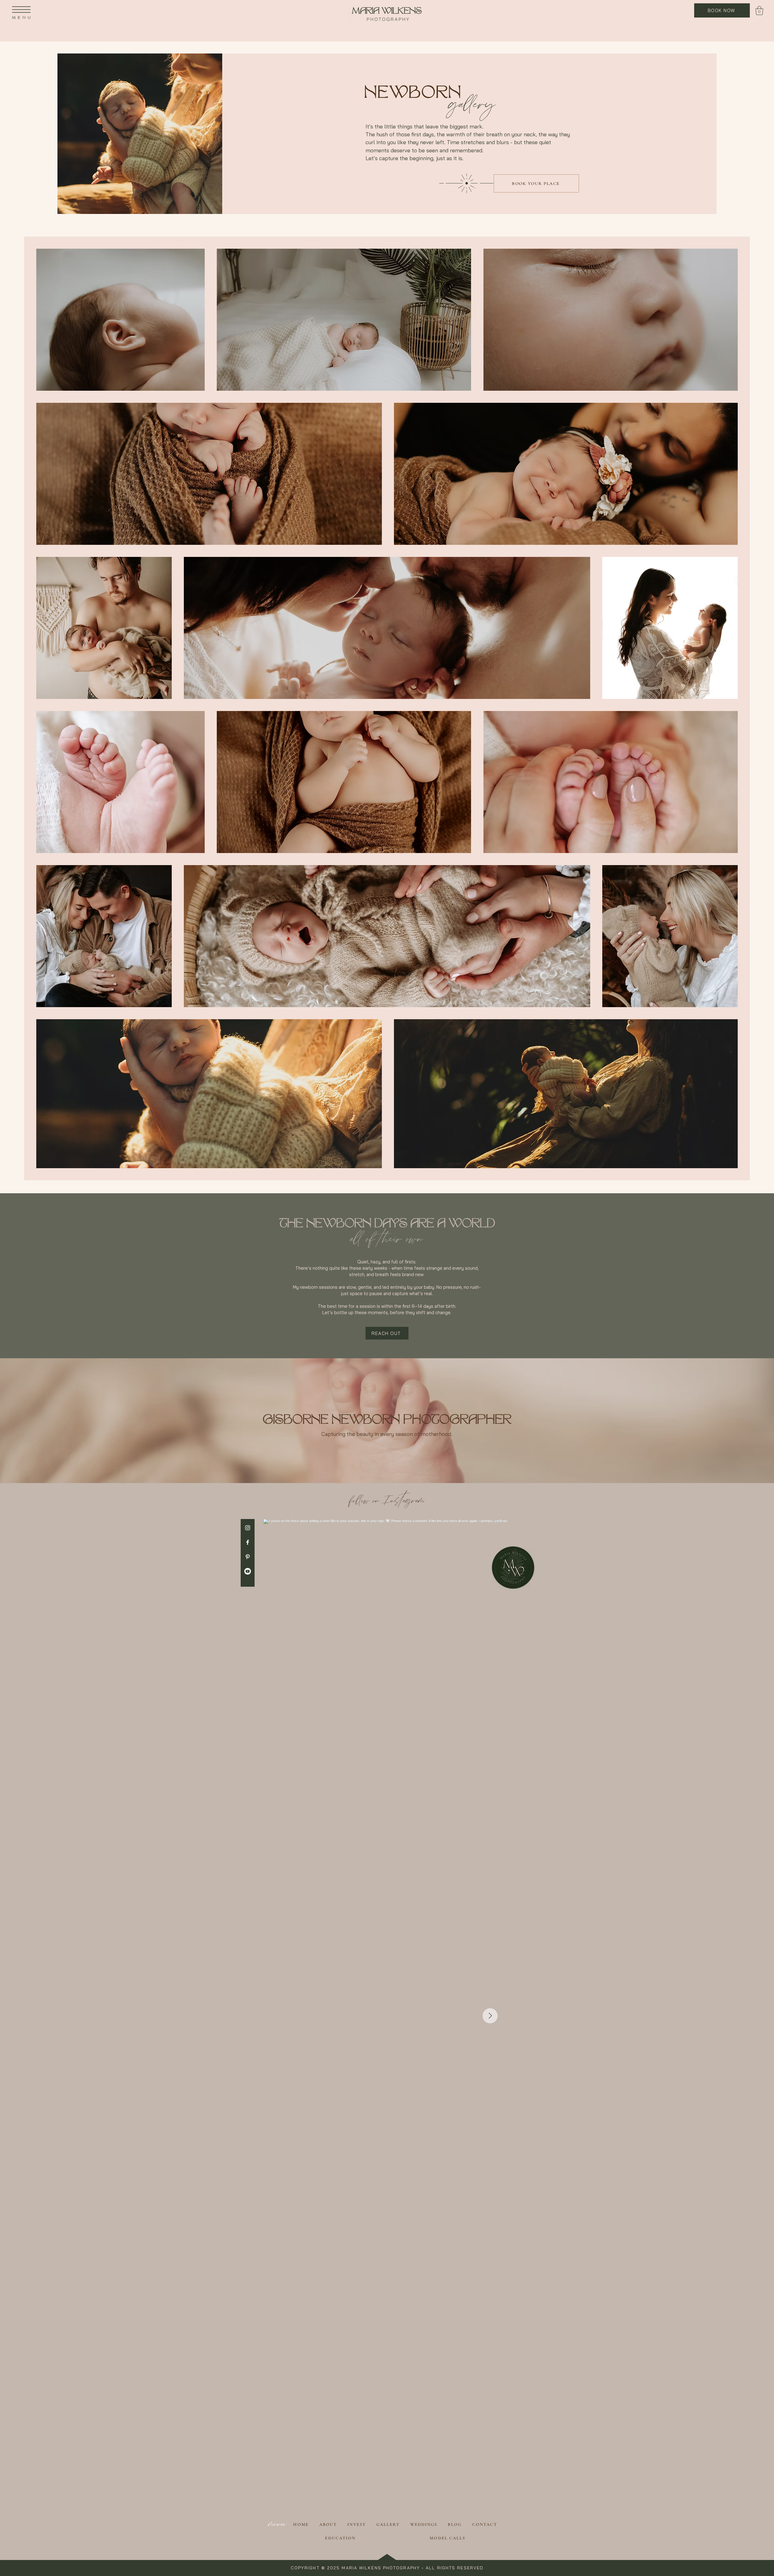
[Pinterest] (248, 1557)
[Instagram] (248, 1528)
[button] (21, 10)
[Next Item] (490, 2016)
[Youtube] (248, 1571)
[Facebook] (248, 1542)
